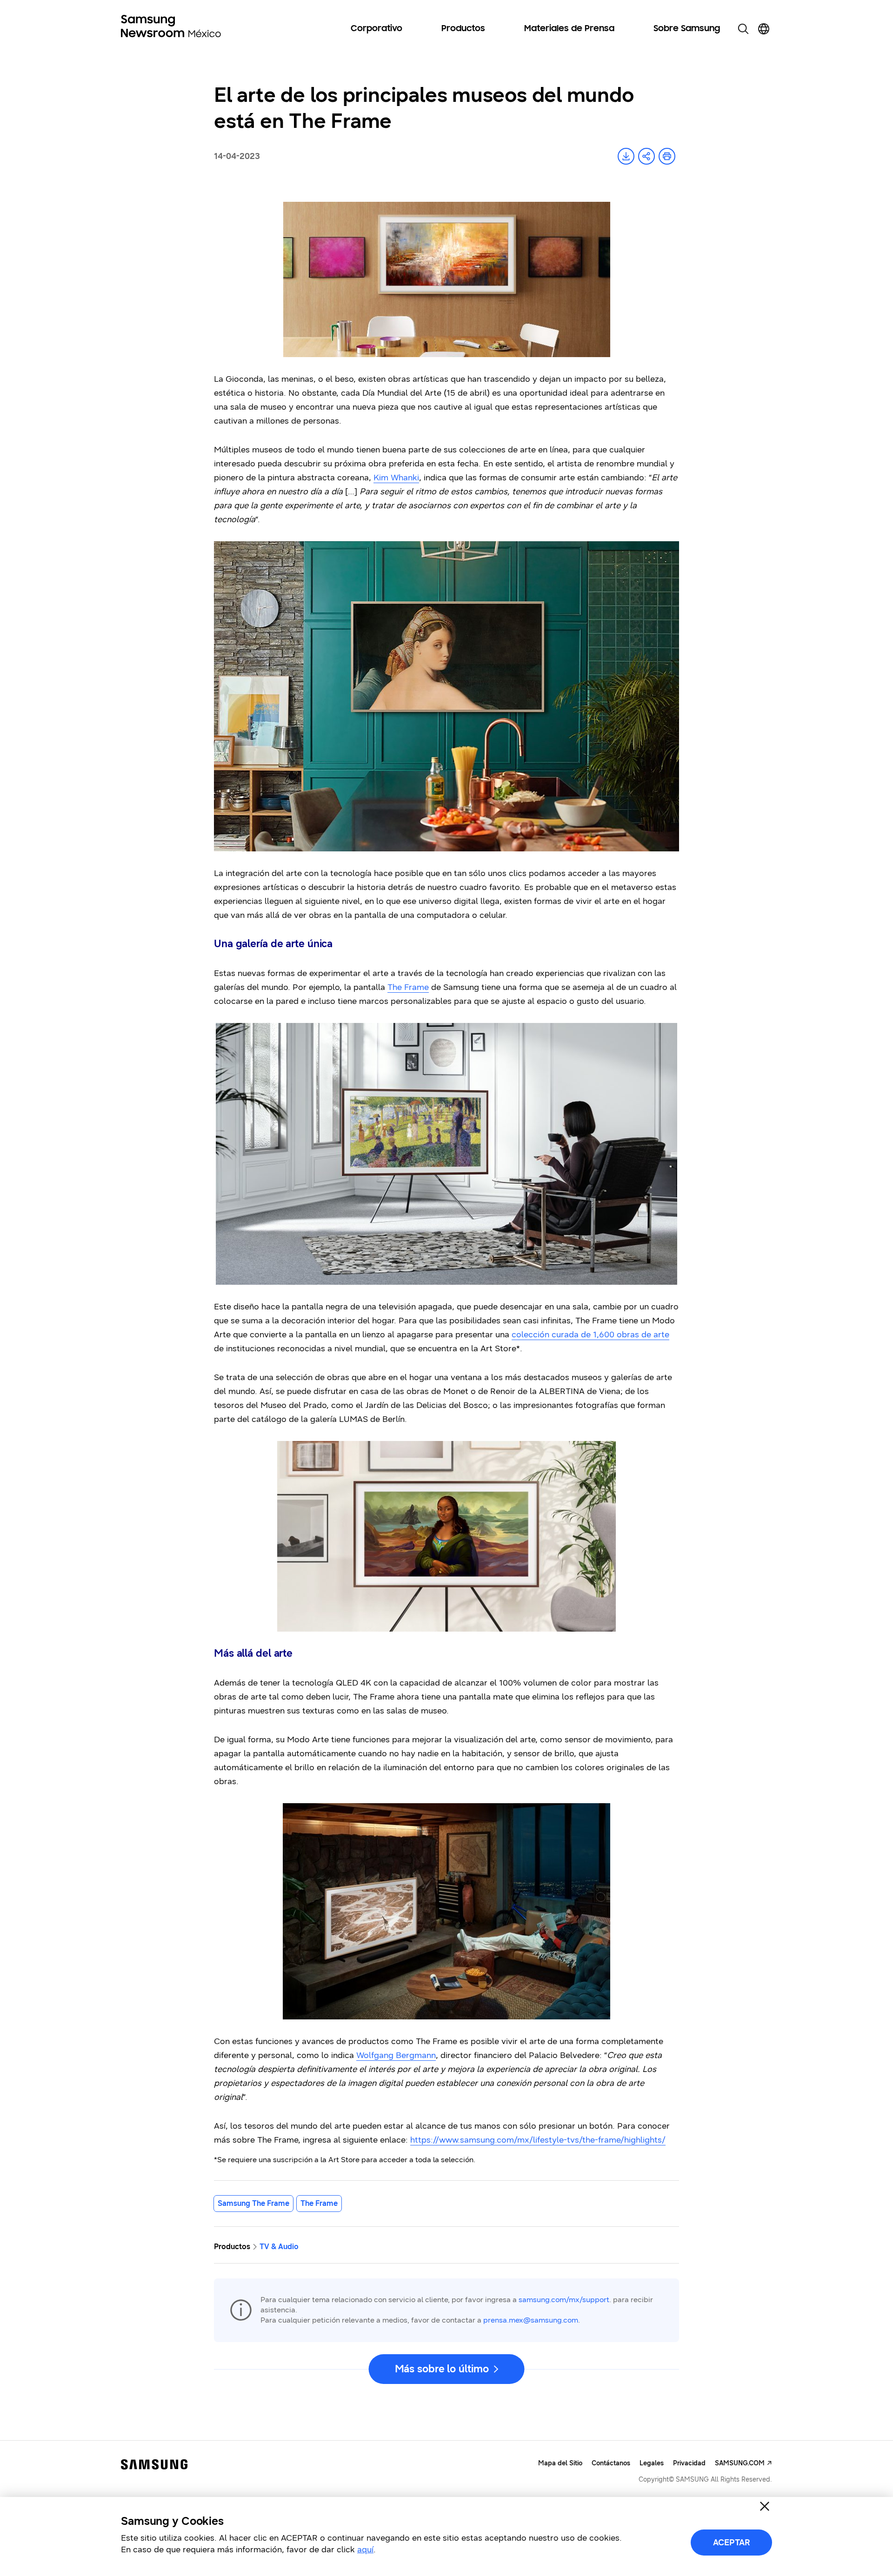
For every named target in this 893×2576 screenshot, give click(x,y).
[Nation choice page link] (764, 29)
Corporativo (377, 29)
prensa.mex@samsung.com (531, 2320)
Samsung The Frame (253, 2203)
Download (626, 156)
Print (667, 156)
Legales (652, 2463)
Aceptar (732, 2543)
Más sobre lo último (442, 2369)
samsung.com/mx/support (564, 2300)
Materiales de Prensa (569, 29)
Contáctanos (611, 2463)
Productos (463, 29)
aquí (365, 2549)
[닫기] (765, 2506)
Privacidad (689, 2463)
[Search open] (743, 29)
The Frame (319, 2203)
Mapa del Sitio (560, 2463)
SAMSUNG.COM (740, 2463)
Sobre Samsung (687, 29)
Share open (646, 156)
